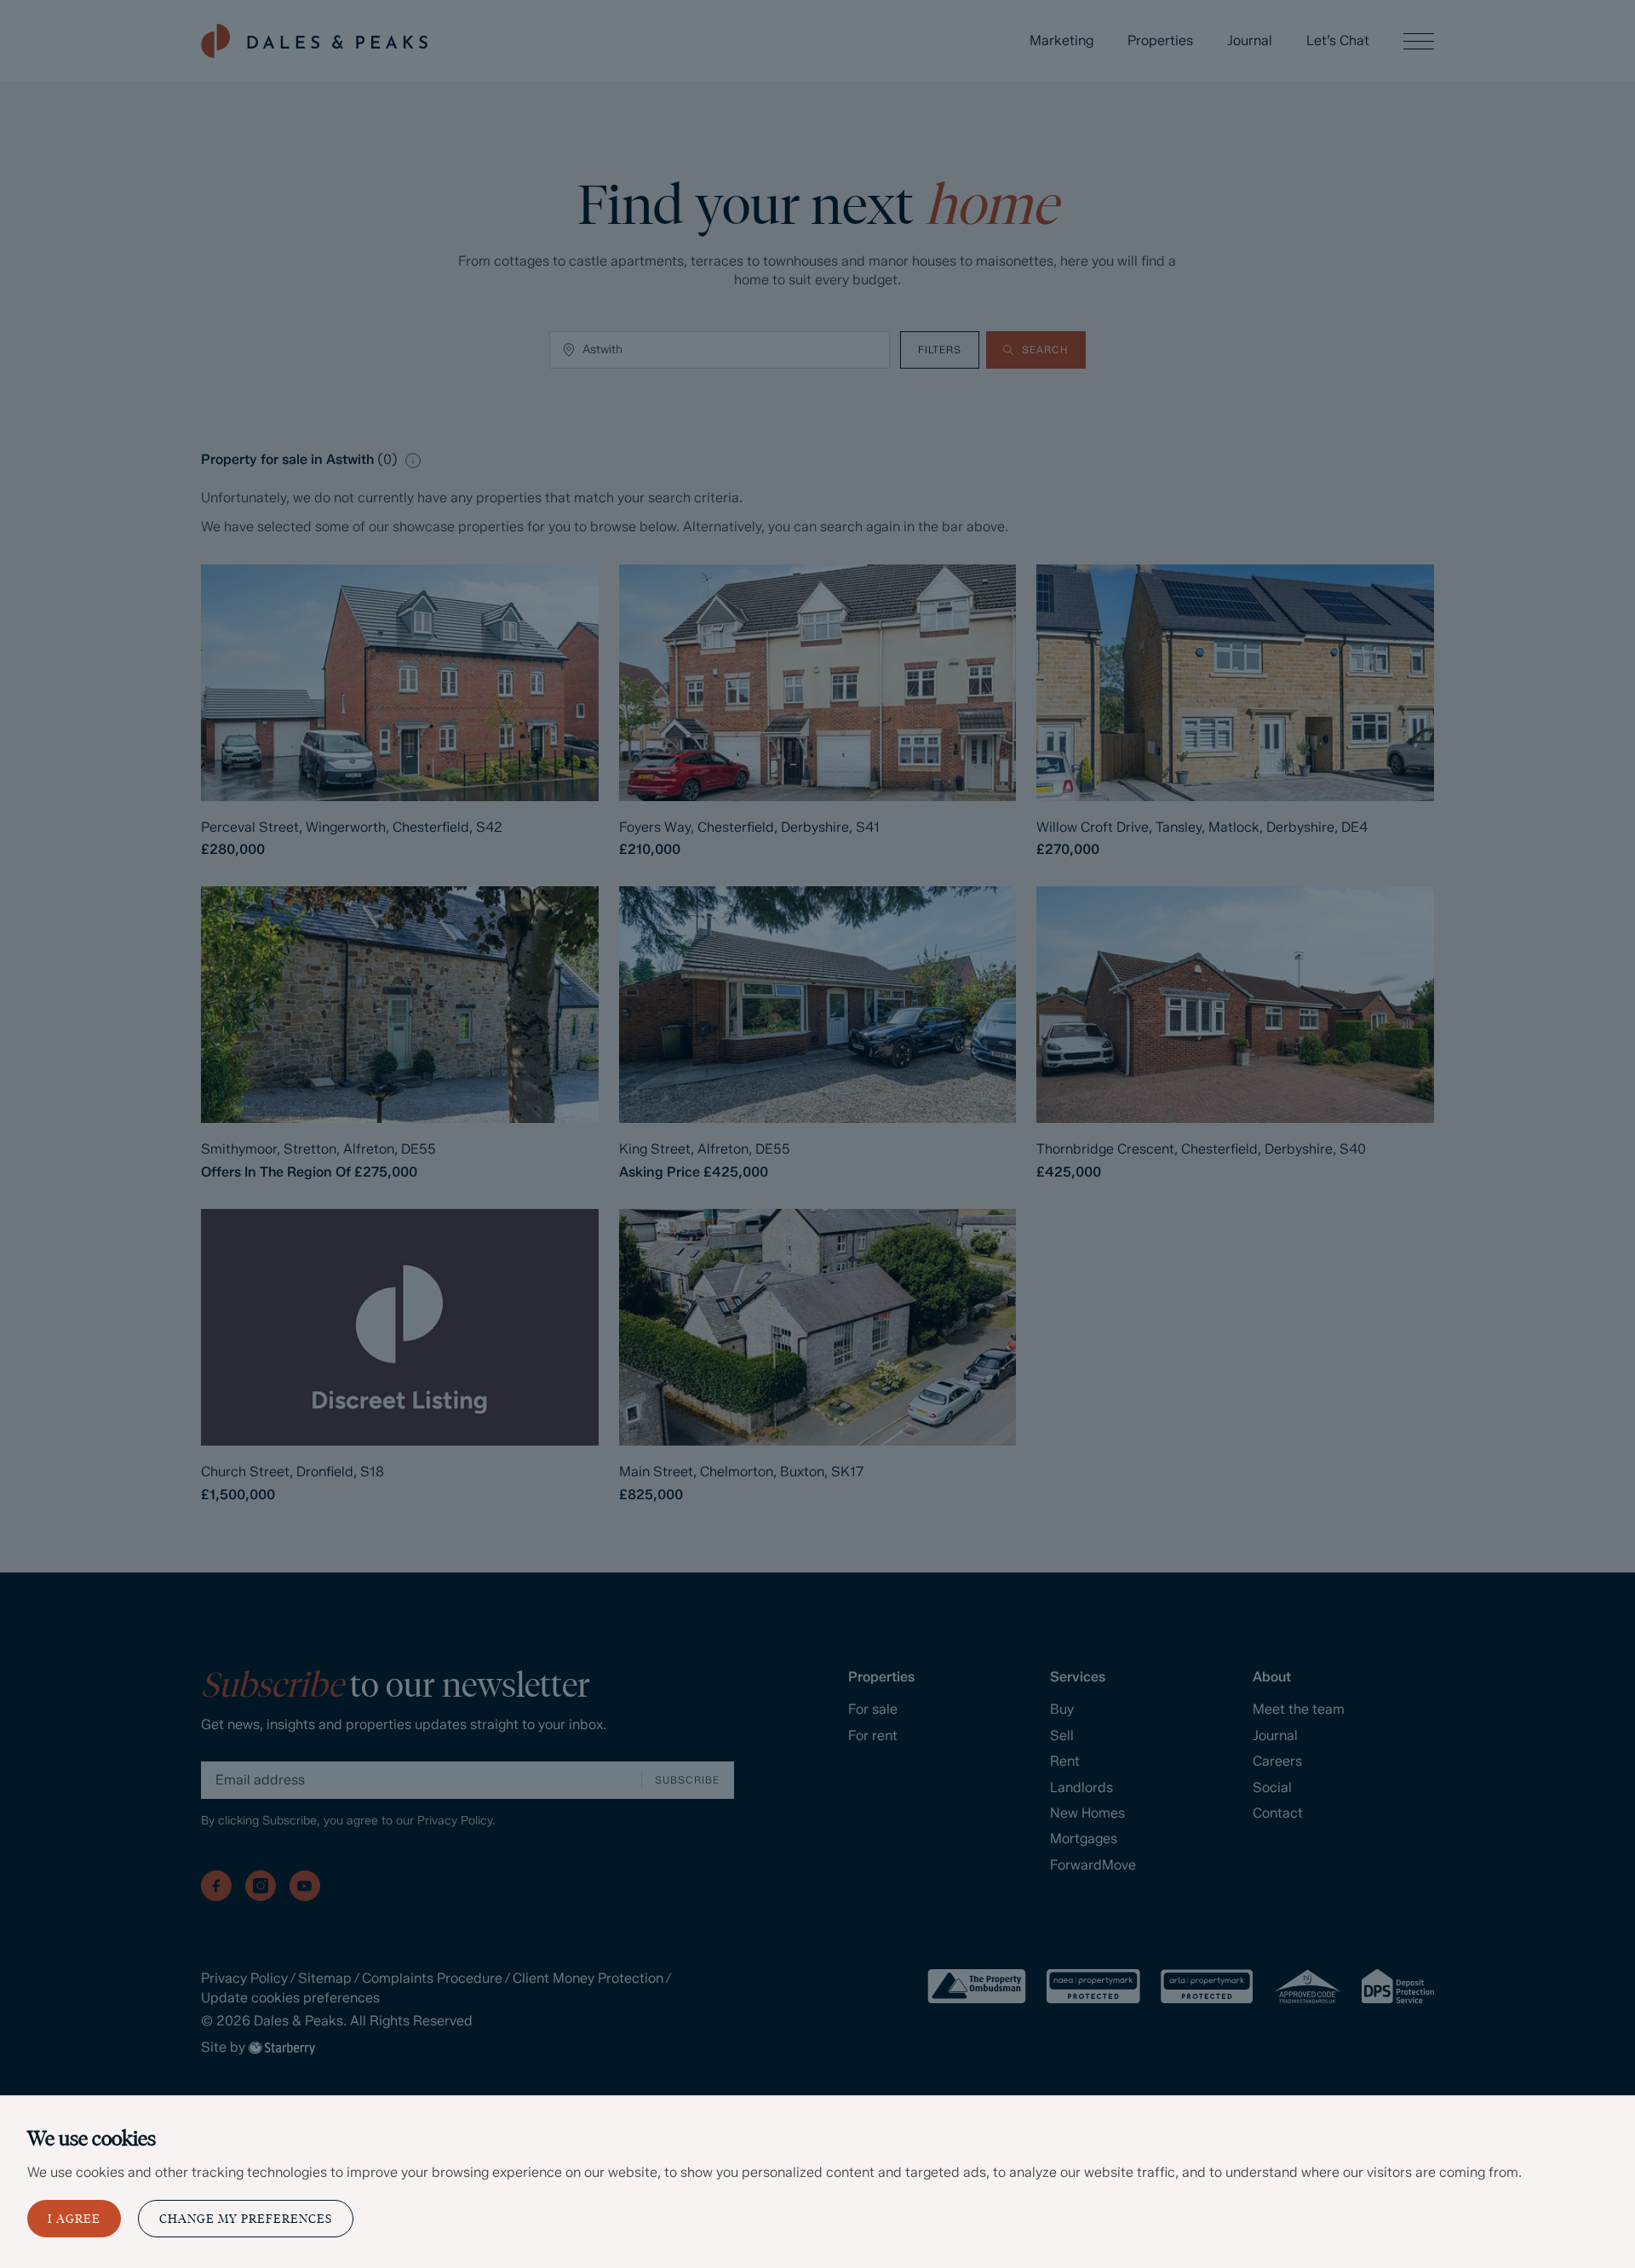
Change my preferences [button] (246, 2219)
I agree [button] (74, 2219)
